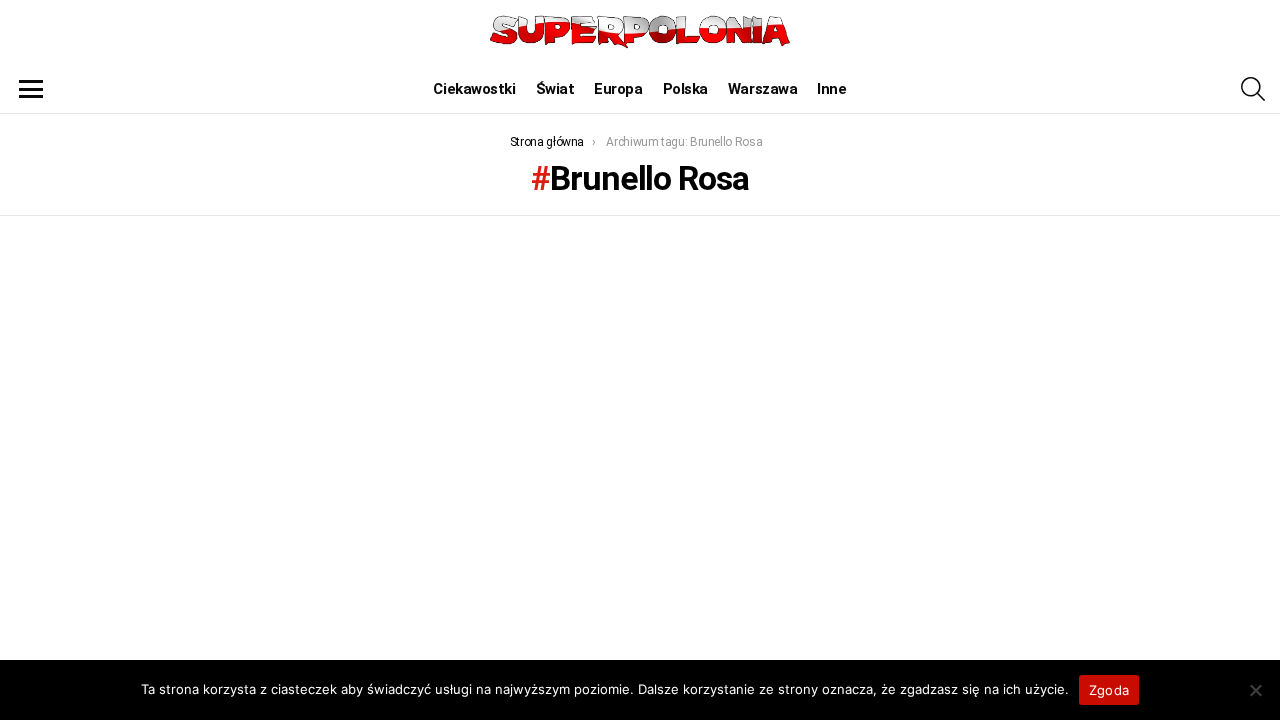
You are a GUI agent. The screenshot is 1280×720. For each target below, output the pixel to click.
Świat (555, 89)
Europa (618, 89)
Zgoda (1109, 690)
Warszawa (762, 89)
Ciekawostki (474, 89)
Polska (685, 89)
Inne (831, 89)
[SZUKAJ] (1253, 89)
